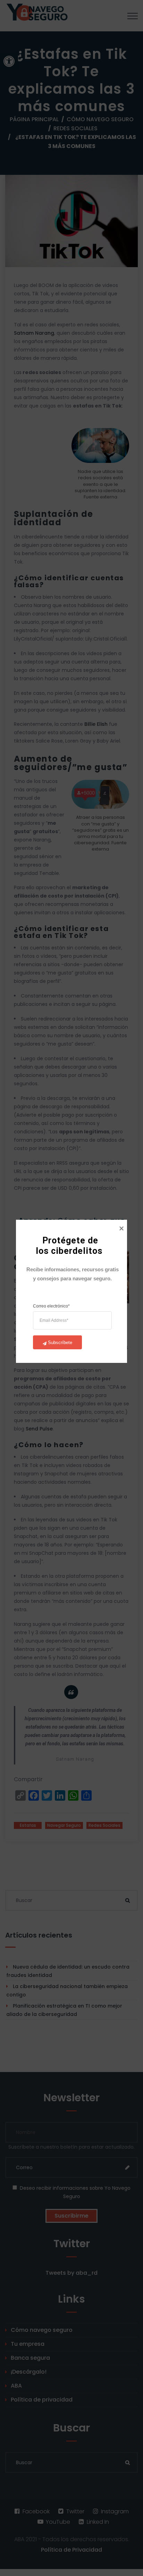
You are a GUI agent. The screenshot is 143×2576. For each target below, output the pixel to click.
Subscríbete (60, 1343)
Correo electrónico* (51, 1306)
